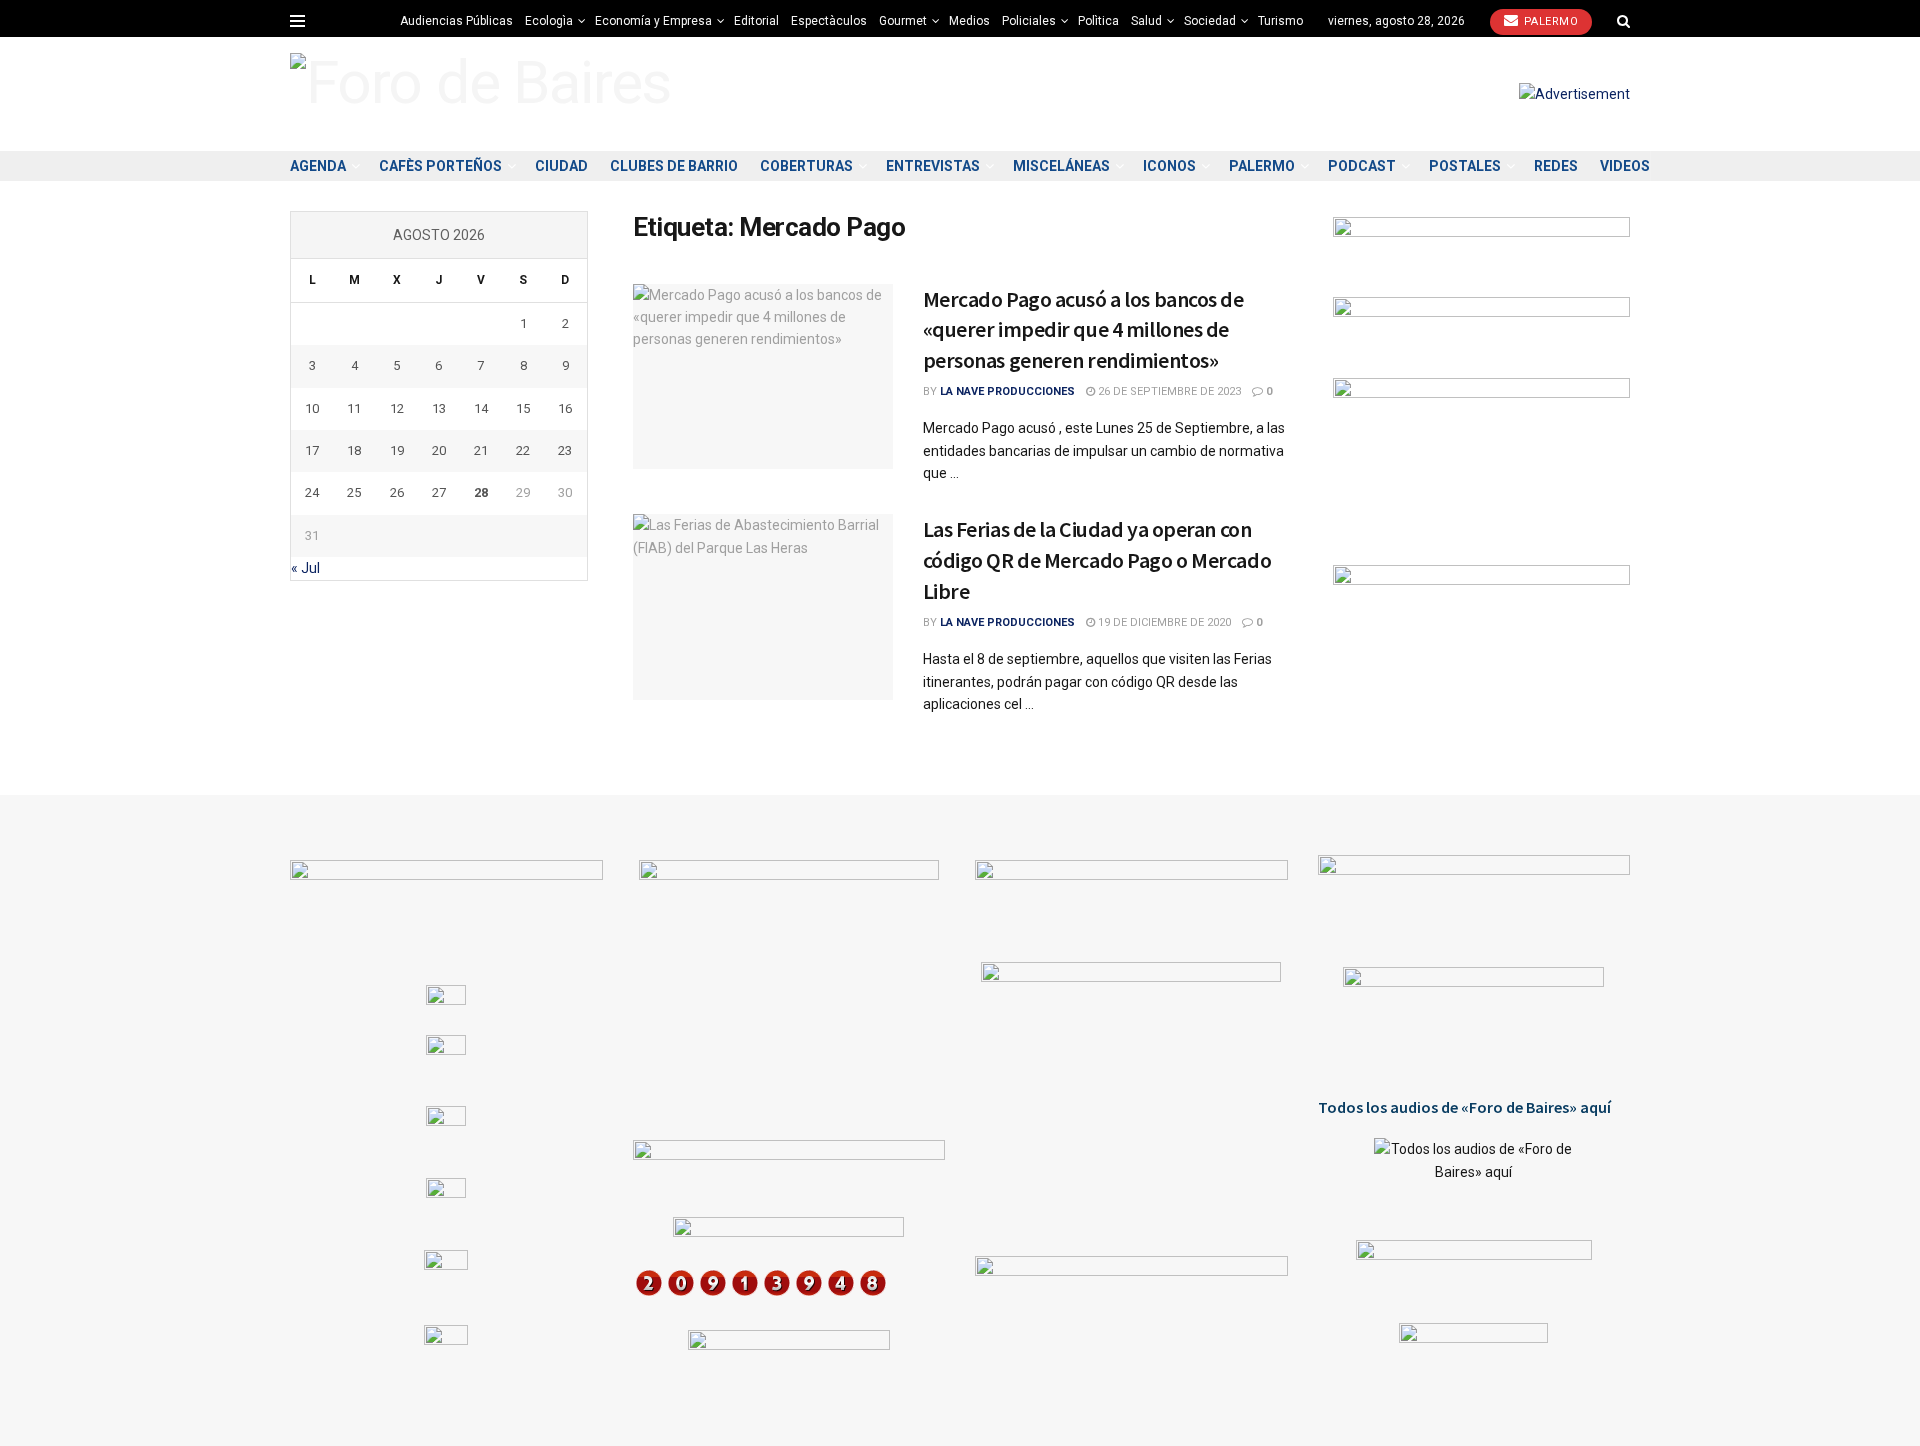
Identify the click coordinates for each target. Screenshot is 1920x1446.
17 (312, 450)
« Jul (305, 568)
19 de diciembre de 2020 (1163, 622)
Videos (1625, 166)
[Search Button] (1623, 21)
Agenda (318, 166)
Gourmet (903, 21)
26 (397, 492)
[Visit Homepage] (480, 93)
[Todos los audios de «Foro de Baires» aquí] (1474, 1174)
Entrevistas (933, 166)
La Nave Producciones (1007, 391)
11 (354, 408)
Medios (969, 21)
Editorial (756, 21)
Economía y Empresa (653, 21)
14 (481, 408)
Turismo (1280, 21)
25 (354, 492)
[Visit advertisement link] (1574, 94)
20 (439, 450)
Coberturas (806, 166)
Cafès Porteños (440, 166)
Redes (1556, 166)
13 (439, 408)
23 (565, 450)
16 (565, 408)
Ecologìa (549, 21)
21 (481, 450)
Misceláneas (1061, 166)
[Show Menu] (297, 21)
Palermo (1549, 21)
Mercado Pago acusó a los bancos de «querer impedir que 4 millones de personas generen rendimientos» (1083, 330)
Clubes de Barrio (674, 166)
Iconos (1169, 166)
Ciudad (561, 166)
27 (439, 492)
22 (523, 450)
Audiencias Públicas (456, 21)
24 (312, 492)
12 (397, 408)
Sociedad (1210, 21)
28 (481, 492)
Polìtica (1098, 21)
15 (523, 408)
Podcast (1362, 166)
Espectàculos (829, 21)
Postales (1465, 166)
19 (397, 450)
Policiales (1029, 21)
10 (312, 408)
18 (354, 450)
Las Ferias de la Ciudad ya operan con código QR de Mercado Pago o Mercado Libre (1097, 560)
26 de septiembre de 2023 (1168, 391)
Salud (1146, 21)
